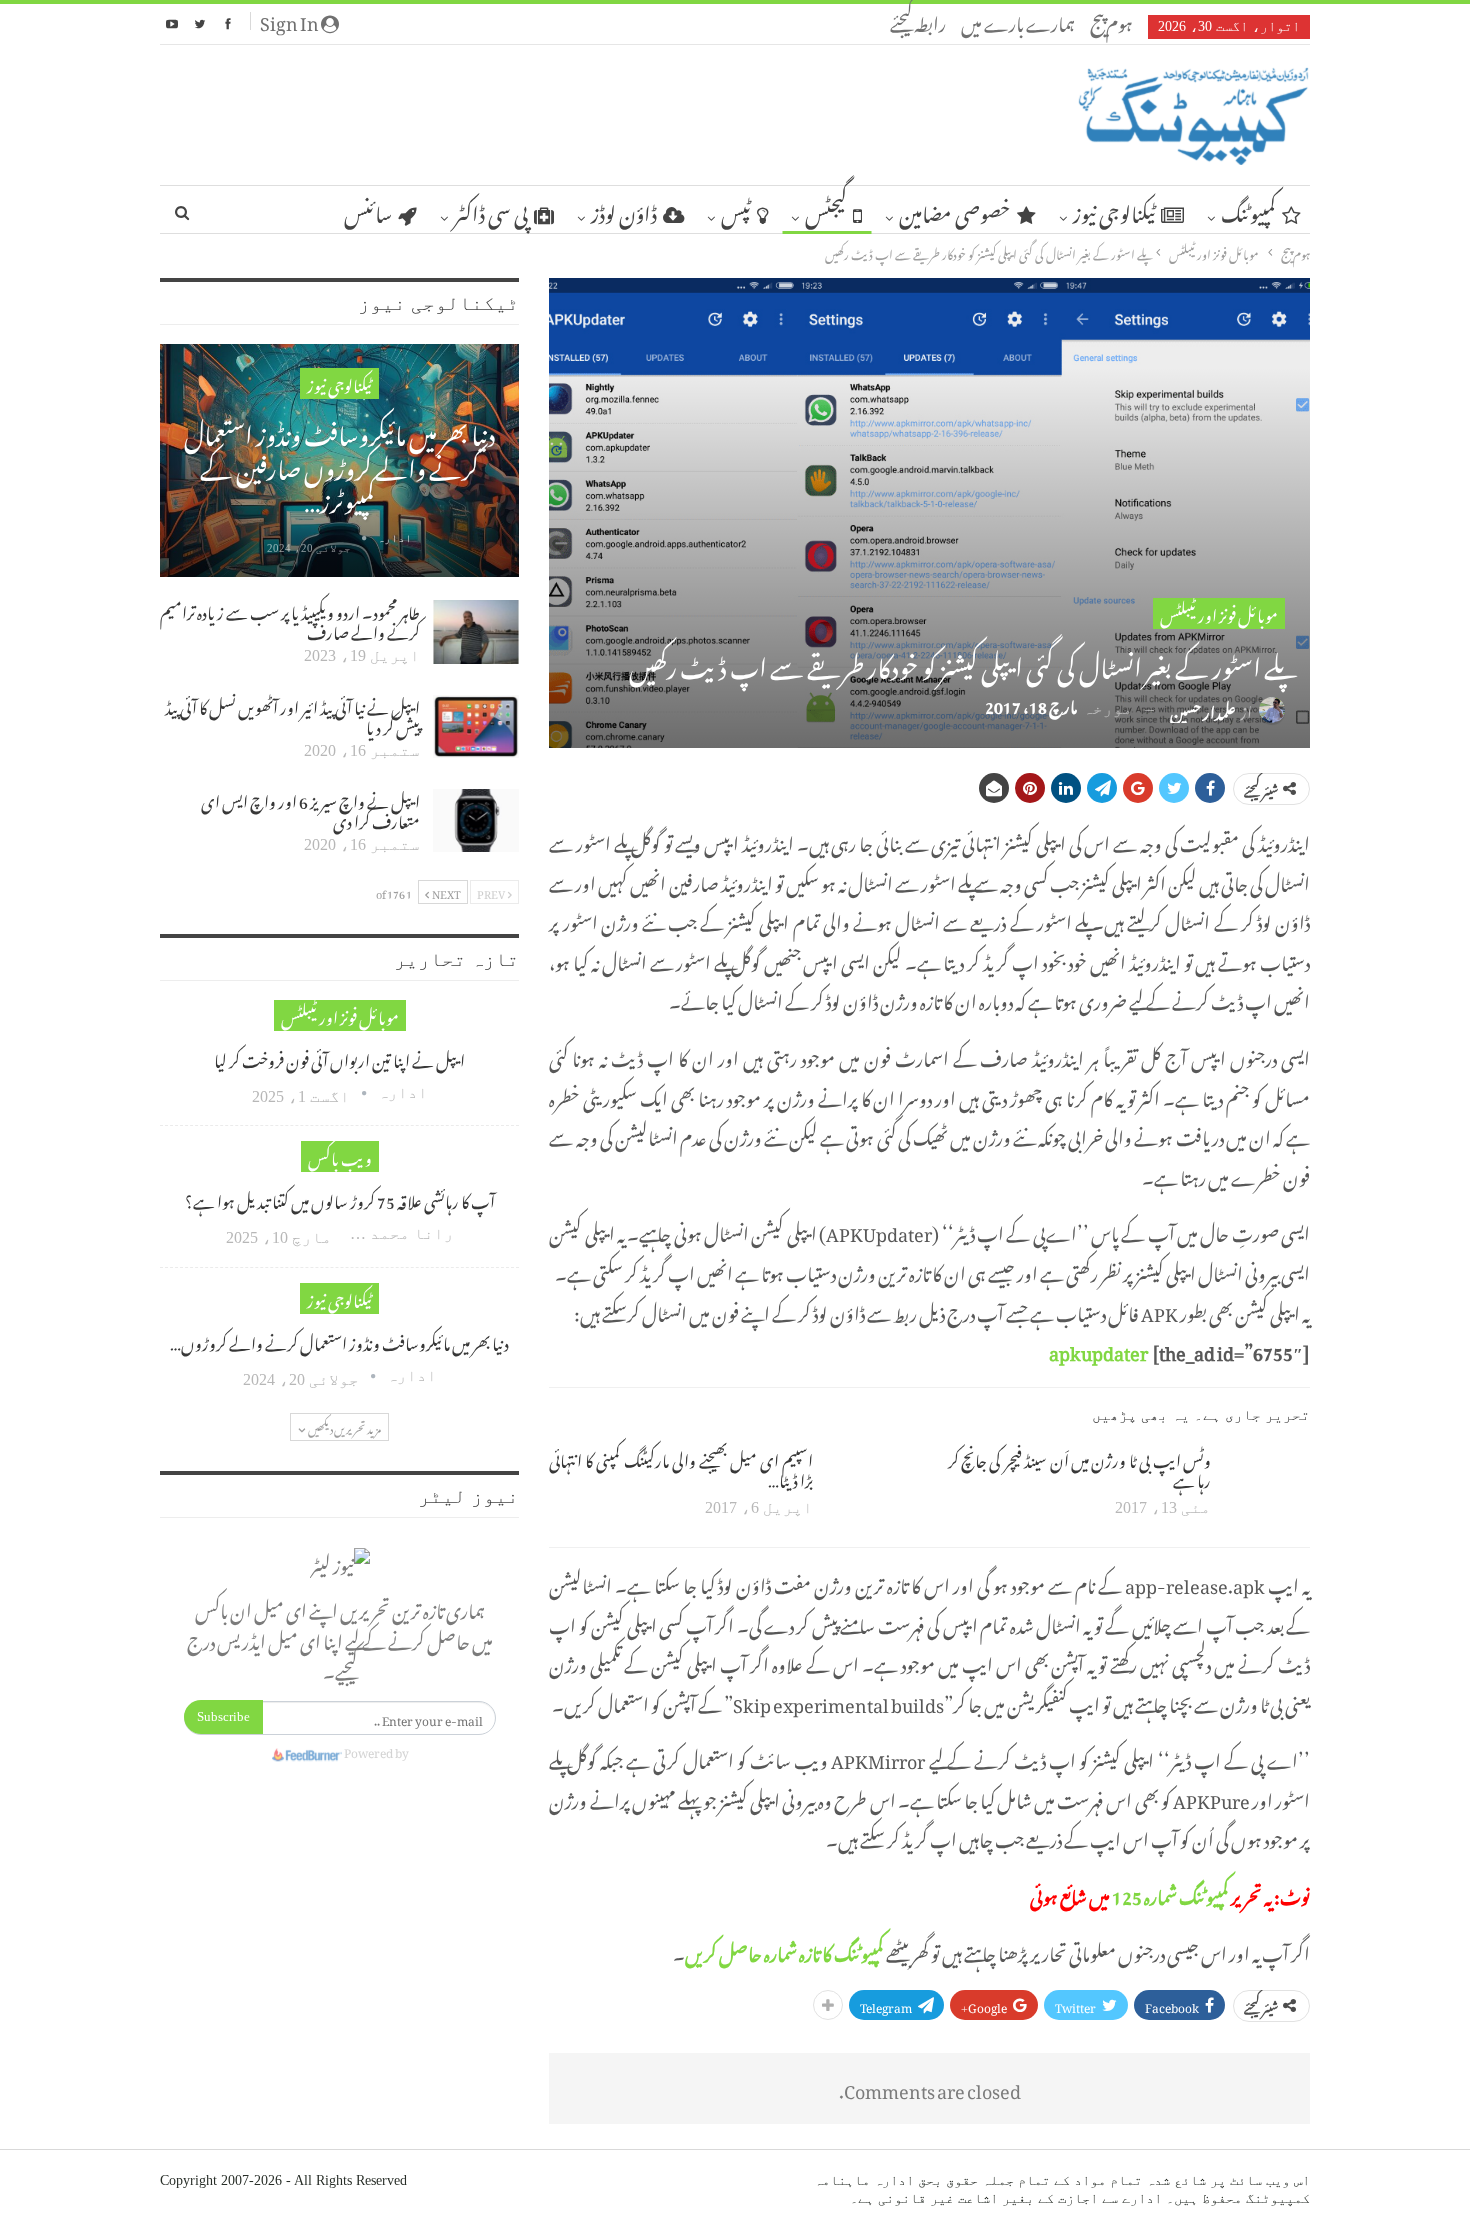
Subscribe (223, 1716)
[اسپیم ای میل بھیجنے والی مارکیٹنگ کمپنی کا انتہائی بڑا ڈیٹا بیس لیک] (869, 1480)
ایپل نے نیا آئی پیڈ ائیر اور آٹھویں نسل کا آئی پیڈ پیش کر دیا (292, 715)
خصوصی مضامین (955, 210)
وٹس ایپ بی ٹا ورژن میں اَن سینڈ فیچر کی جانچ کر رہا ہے (1079, 1468)
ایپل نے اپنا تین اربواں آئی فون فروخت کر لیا (339, 1058)
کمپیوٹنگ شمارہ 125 (1171, 1893)
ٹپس (736, 210)
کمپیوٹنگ (1248, 210)
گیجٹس (826, 210)
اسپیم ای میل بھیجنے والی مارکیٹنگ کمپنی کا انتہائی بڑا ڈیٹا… (680, 1468)
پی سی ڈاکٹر (491, 210)
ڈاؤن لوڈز (624, 210)
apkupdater (1098, 1349)
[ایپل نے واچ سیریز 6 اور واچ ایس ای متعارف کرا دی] (476, 821)
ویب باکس (340, 1156)
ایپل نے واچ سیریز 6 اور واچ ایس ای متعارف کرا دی (310, 809)
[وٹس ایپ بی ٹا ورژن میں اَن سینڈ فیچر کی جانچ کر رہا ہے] (1267, 1480)
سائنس (368, 210)
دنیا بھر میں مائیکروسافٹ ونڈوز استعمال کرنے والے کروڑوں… (339, 1341)
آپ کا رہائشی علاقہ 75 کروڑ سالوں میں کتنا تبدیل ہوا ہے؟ (340, 1199)
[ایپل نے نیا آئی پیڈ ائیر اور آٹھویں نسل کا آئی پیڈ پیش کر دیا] (476, 727)
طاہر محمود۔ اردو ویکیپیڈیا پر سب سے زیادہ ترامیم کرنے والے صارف (290, 620)
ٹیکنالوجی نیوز (1114, 210)
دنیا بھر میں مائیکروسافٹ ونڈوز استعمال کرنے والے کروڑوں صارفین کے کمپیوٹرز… (339, 463)
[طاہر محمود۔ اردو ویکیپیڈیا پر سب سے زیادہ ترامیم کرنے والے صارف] (476, 632)
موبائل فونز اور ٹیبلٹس (1219, 613)
